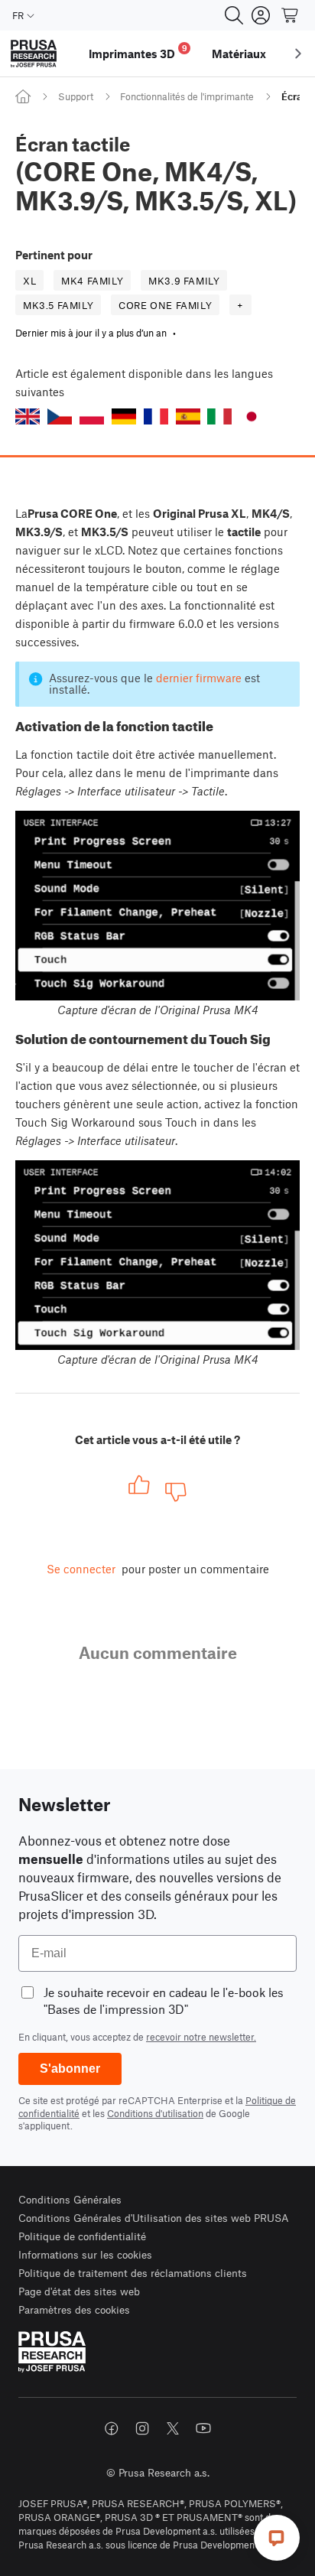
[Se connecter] (261, 15)
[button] (28, 416)
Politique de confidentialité (82, 2236)
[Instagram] (142, 2428)
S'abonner (70, 2069)
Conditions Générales (70, 2199)
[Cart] (291, 15)
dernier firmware (199, 678)
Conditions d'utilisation (155, 2113)
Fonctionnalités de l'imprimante (187, 96)
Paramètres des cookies (74, 2309)
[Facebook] (112, 2428)
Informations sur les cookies (85, 2254)
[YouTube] (203, 2428)
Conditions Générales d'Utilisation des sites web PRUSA (154, 2218)
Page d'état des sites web (79, 2291)
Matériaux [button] (239, 54)
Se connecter (81, 1569)
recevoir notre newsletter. (201, 2037)
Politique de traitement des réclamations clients (133, 2273)
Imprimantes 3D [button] (138, 52)
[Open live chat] (277, 2538)
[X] (173, 2428)
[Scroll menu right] (298, 54)
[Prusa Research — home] (34, 54)
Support (76, 96)
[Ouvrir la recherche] (234, 15)
